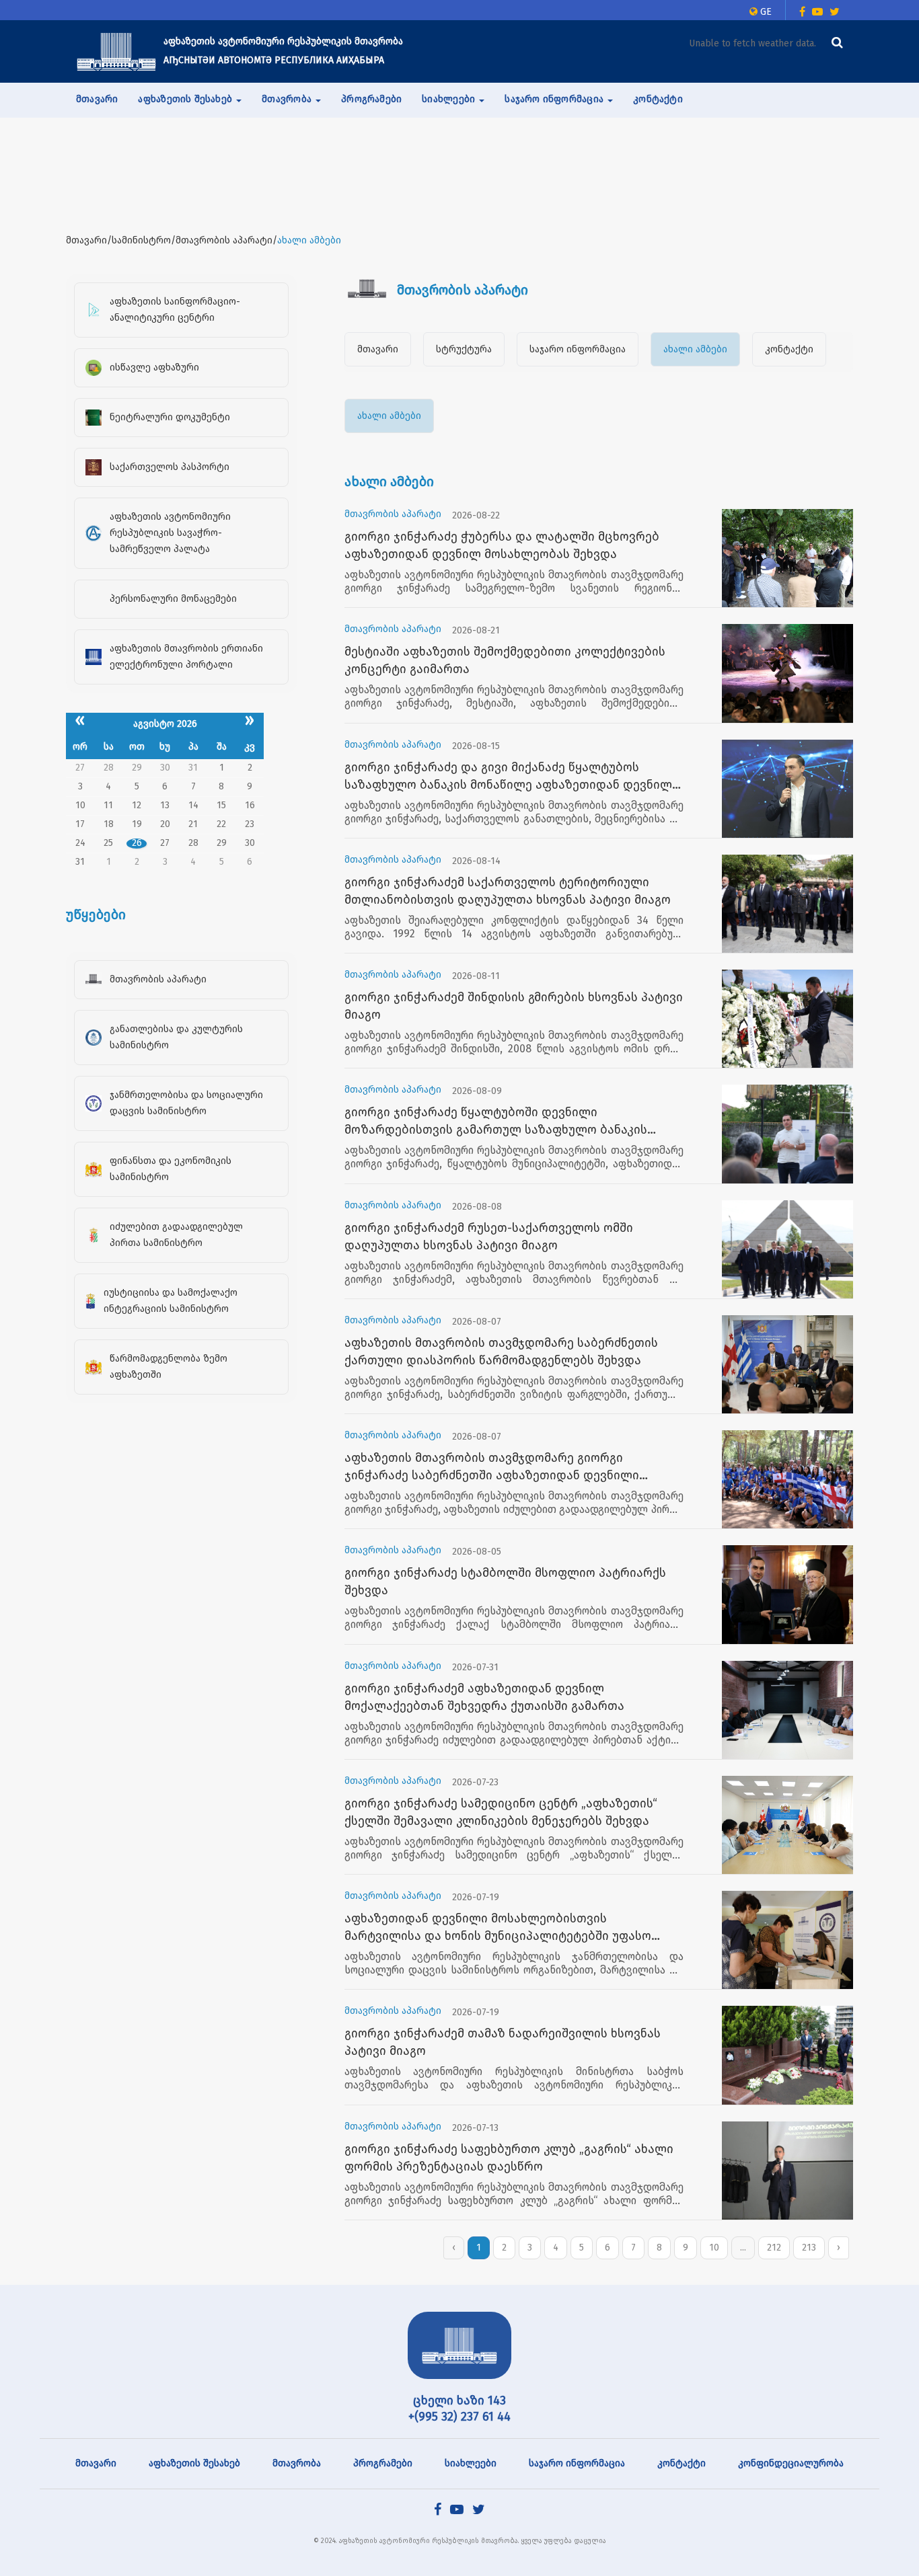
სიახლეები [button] (450, 99)
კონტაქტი (658, 99)
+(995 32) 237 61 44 (459, 2417)
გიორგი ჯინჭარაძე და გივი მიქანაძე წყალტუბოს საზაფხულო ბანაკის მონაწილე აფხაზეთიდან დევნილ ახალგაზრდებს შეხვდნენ (508, 777)
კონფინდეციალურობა (791, 2463)
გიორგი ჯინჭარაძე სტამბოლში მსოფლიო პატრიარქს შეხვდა (505, 1582)
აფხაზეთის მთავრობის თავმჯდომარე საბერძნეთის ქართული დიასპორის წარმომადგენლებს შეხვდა (501, 1352)
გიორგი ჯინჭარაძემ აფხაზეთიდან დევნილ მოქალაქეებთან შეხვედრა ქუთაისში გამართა (484, 1697)
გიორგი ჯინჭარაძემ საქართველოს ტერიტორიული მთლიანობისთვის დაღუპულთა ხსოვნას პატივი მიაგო (508, 891)
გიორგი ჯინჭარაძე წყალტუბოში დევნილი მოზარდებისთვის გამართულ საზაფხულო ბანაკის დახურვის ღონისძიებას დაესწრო (496, 1122)
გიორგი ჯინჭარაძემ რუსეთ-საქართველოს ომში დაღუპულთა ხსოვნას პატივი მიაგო (489, 1237)
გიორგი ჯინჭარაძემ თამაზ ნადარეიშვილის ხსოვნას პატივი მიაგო (503, 2042)
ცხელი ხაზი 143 (459, 2401)
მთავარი (97, 99)
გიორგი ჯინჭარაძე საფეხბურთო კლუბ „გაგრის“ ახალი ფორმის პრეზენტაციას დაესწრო (509, 2158)
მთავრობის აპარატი (393, 514)
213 (809, 2248)
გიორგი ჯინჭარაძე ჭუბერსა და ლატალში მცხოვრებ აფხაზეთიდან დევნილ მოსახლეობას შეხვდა (502, 545)
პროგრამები (371, 99)
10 (714, 2248)
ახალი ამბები (695, 349)
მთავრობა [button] (288, 99)
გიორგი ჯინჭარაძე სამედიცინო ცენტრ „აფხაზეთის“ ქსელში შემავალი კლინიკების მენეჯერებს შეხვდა (501, 1812)
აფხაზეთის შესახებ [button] (186, 99)
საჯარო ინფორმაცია (578, 349)
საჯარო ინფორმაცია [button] (555, 99)
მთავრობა (297, 2463)
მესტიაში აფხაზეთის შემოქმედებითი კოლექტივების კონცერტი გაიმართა (505, 660)
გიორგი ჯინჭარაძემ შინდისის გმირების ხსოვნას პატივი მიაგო (514, 1006)
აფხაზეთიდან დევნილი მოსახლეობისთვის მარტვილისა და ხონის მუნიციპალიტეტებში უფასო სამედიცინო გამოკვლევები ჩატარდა (498, 1928)
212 (774, 2248)
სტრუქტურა (464, 349)
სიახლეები (471, 2463)
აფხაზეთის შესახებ (194, 2463)
